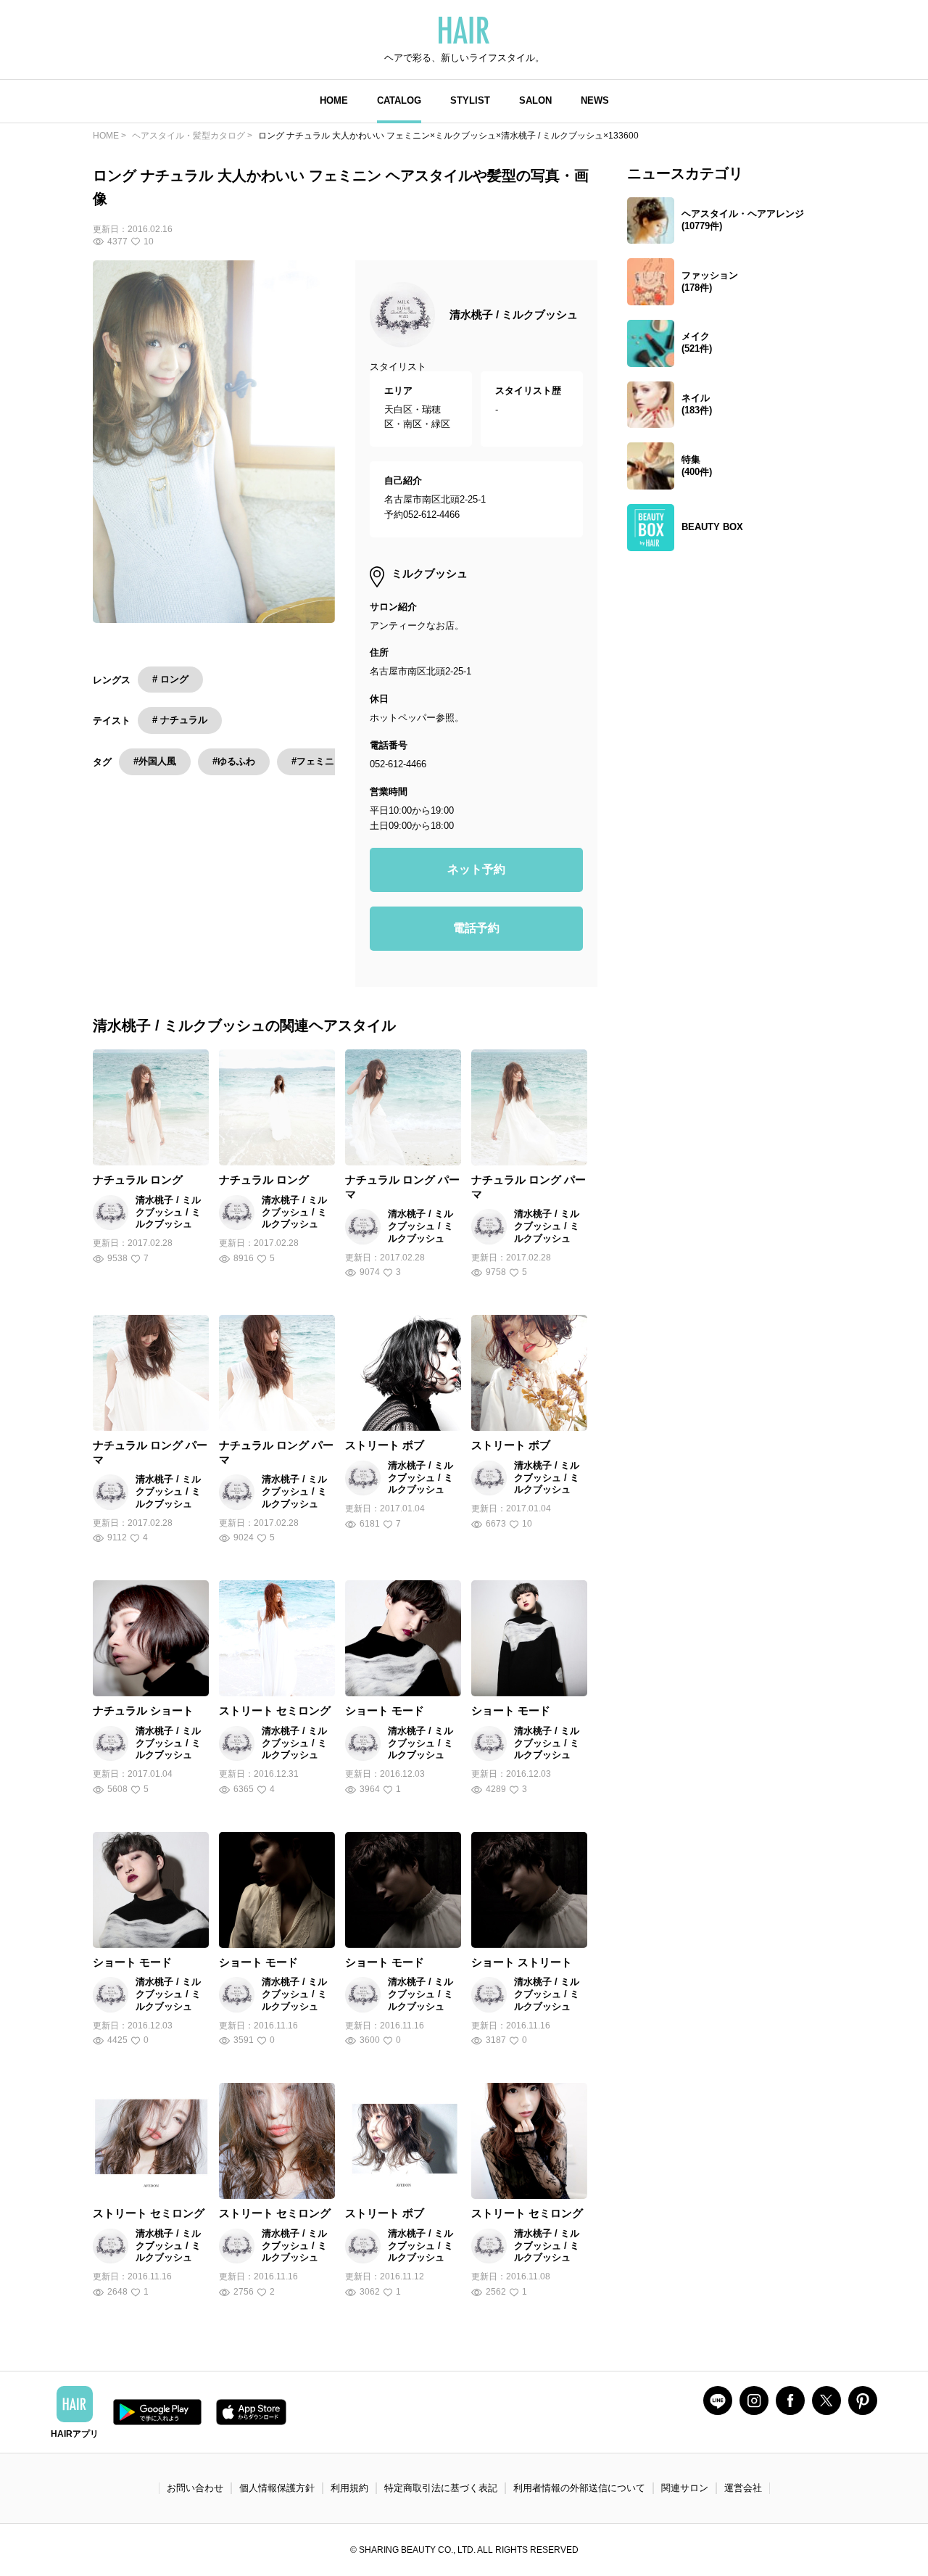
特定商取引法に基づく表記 (441, 2488)
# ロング (170, 679)
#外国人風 (155, 761)
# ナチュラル (180, 720)
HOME (334, 100)
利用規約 (349, 2488)
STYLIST (470, 100)
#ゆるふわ (234, 761)
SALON (535, 100)
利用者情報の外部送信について (579, 2488)
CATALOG (399, 100)
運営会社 (743, 2488)
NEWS (595, 100)
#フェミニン (318, 761)
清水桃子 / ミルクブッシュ (514, 314)
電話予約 (476, 928)
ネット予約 (476, 869)
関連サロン (685, 2488)
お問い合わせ (195, 2488)
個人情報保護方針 (277, 2488)
